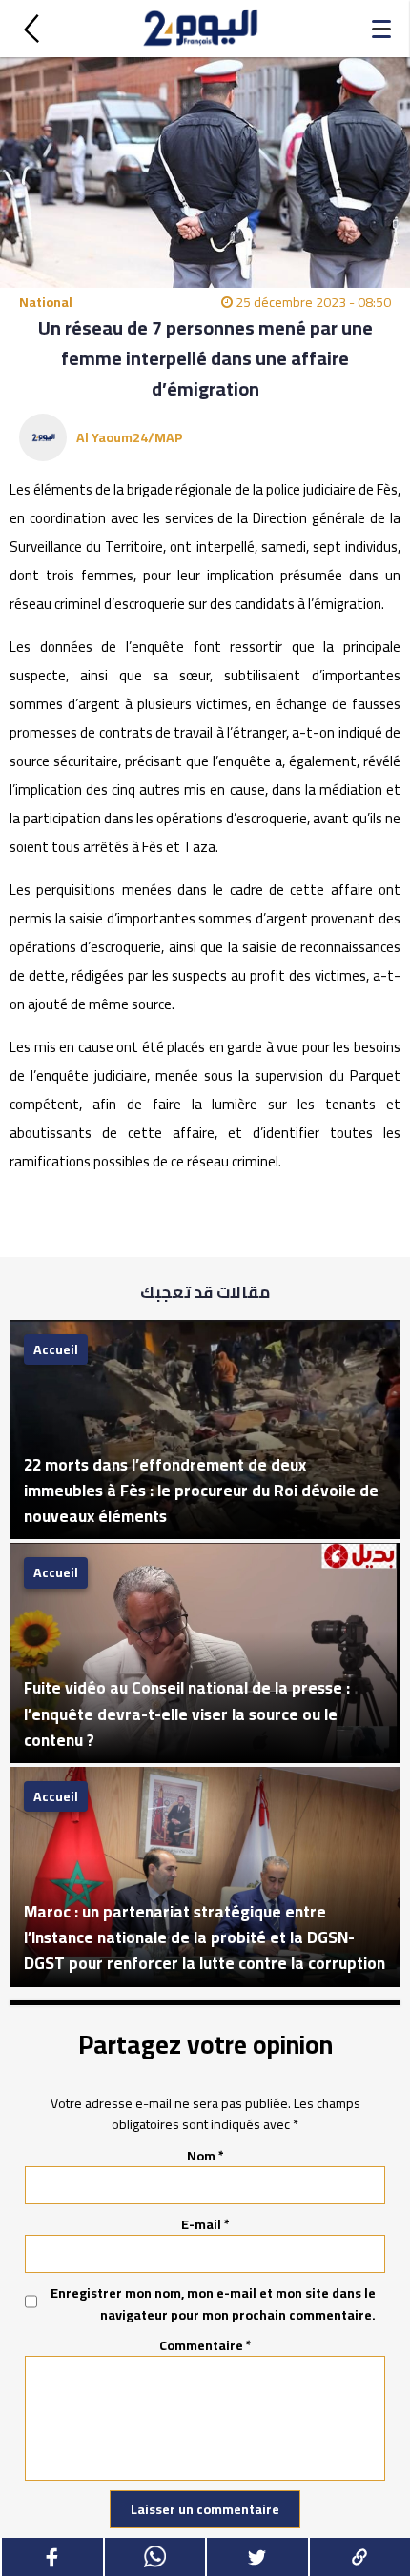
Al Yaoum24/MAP (130, 437)
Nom (205, 2156)
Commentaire (205, 2345)
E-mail (205, 2224)
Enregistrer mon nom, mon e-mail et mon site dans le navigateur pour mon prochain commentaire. (213, 2304)
